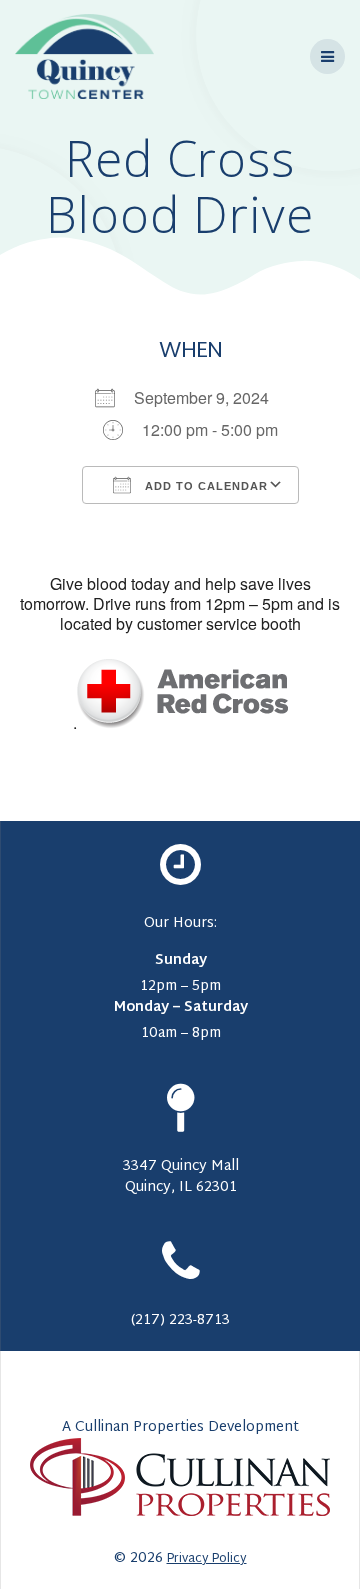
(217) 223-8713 (180, 1320)
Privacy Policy (207, 1559)
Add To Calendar (204, 486)
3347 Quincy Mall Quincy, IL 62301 (181, 1177)
